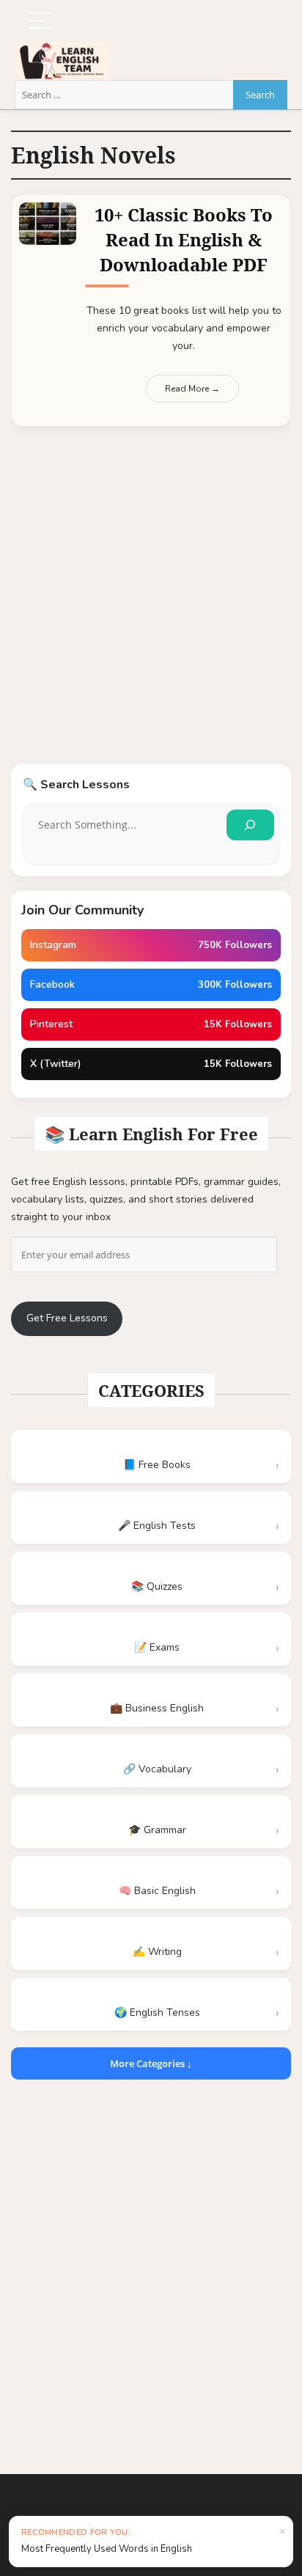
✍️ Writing (157, 1952)
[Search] (250, 825)
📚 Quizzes (157, 1586)
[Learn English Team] (62, 50)
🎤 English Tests (157, 1526)
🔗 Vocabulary (157, 1769)
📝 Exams (157, 1647)
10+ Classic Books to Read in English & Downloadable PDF (184, 239)
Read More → (192, 389)
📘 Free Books (157, 1465)
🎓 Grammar (157, 1830)
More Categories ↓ (151, 2063)
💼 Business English (157, 1708)
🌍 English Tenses (157, 2012)
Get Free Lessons (67, 1318)
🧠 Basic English (157, 1891)
